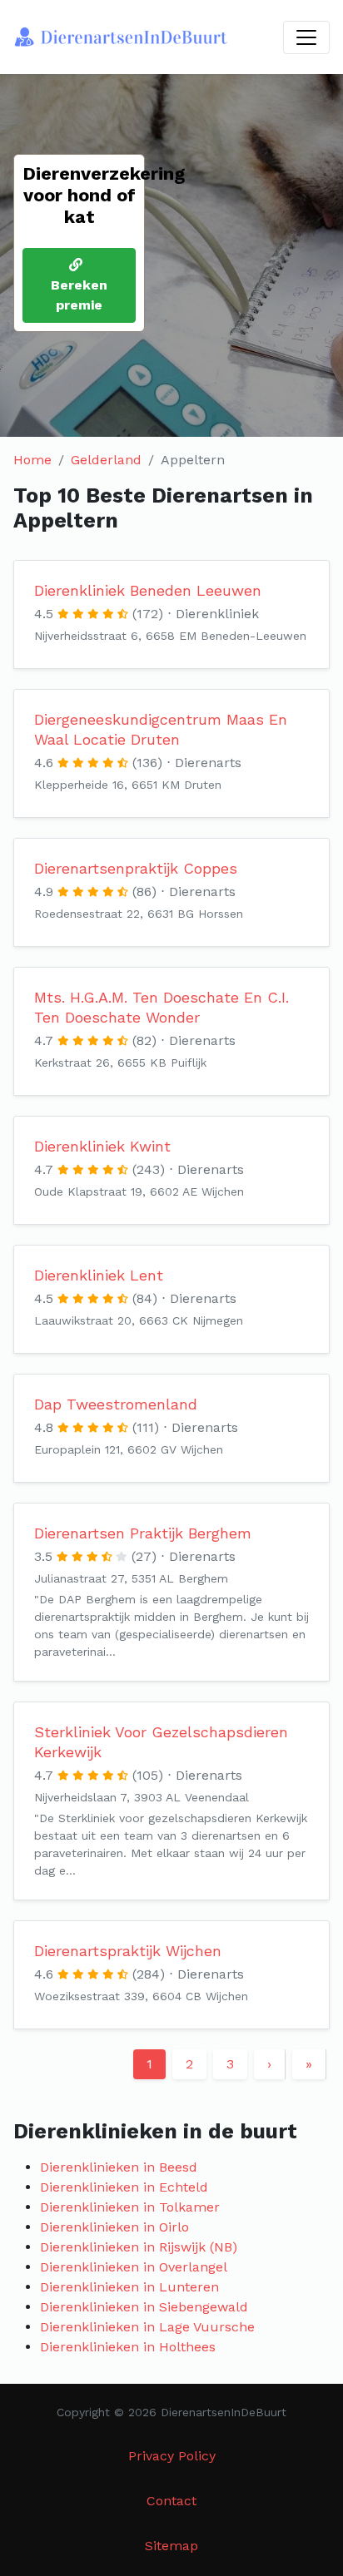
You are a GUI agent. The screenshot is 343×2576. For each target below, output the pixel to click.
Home (32, 460)
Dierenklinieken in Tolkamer (130, 2207)
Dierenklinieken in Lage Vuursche (147, 2327)
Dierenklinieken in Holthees (128, 2347)
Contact (171, 2501)
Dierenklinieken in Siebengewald (144, 2307)
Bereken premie (79, 295)
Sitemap (171, 2546)
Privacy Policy (172, 2456)
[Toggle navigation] (306, 37)
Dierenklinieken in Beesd (119, 2167)
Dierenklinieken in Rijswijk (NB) (139, 2247)
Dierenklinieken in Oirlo (114, 2227)
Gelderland (106, 460)
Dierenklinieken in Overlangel (134, 2267)
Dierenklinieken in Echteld (124, 2187)
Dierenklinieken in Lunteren (129, 2287)
